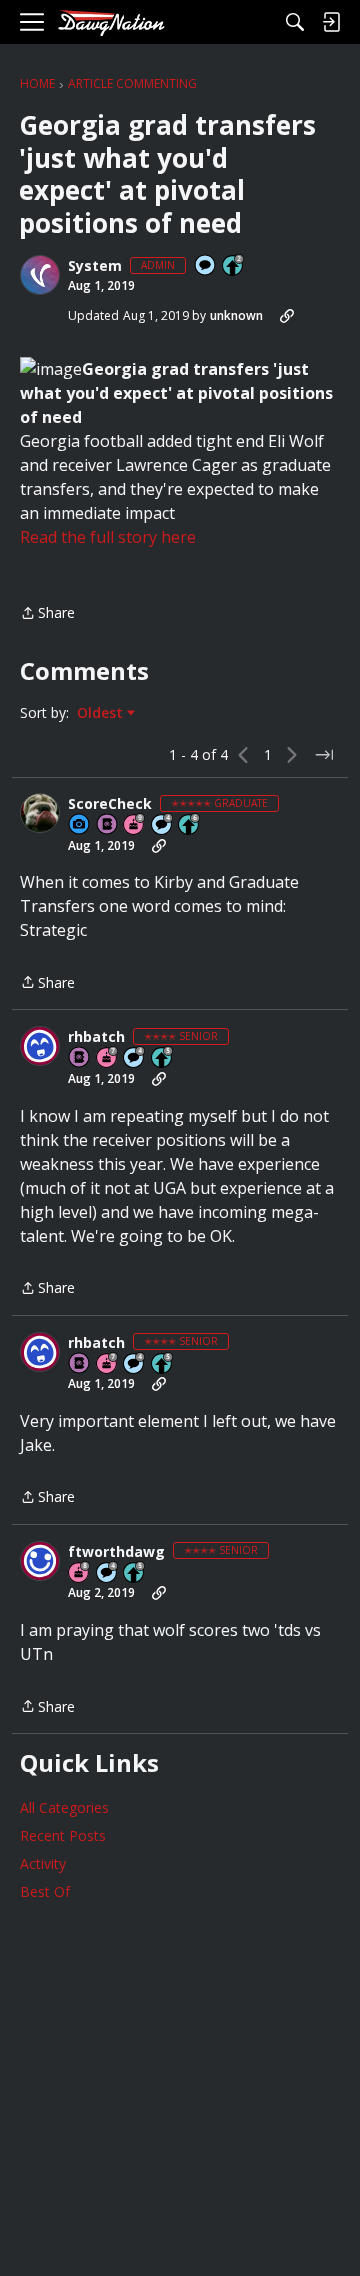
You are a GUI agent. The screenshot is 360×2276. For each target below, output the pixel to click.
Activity (43, 1863)
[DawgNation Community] (111, 22)
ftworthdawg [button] (116, 1552)
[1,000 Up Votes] (190, 825)
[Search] (295, 22)
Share (47, 614)
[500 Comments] (163, 825)
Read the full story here (108, 537)
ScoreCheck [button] (110, 804)
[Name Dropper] (108, 825)
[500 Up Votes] (163, 1058)
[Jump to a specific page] (324, 755)
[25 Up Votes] (234, 266)
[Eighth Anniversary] (80, 1573)
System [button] (95, 266)
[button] (40, 275)
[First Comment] (206, 266)
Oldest (102, 713)
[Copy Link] (287, 316)
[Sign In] (331, 22)
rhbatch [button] (96, 1037)
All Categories (64, 1807)
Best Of (45, 1891)
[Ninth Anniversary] (135, 825)
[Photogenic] (80, 825)
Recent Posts (63, 1835)
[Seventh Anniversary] (108, 1058)
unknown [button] (236, 315)
